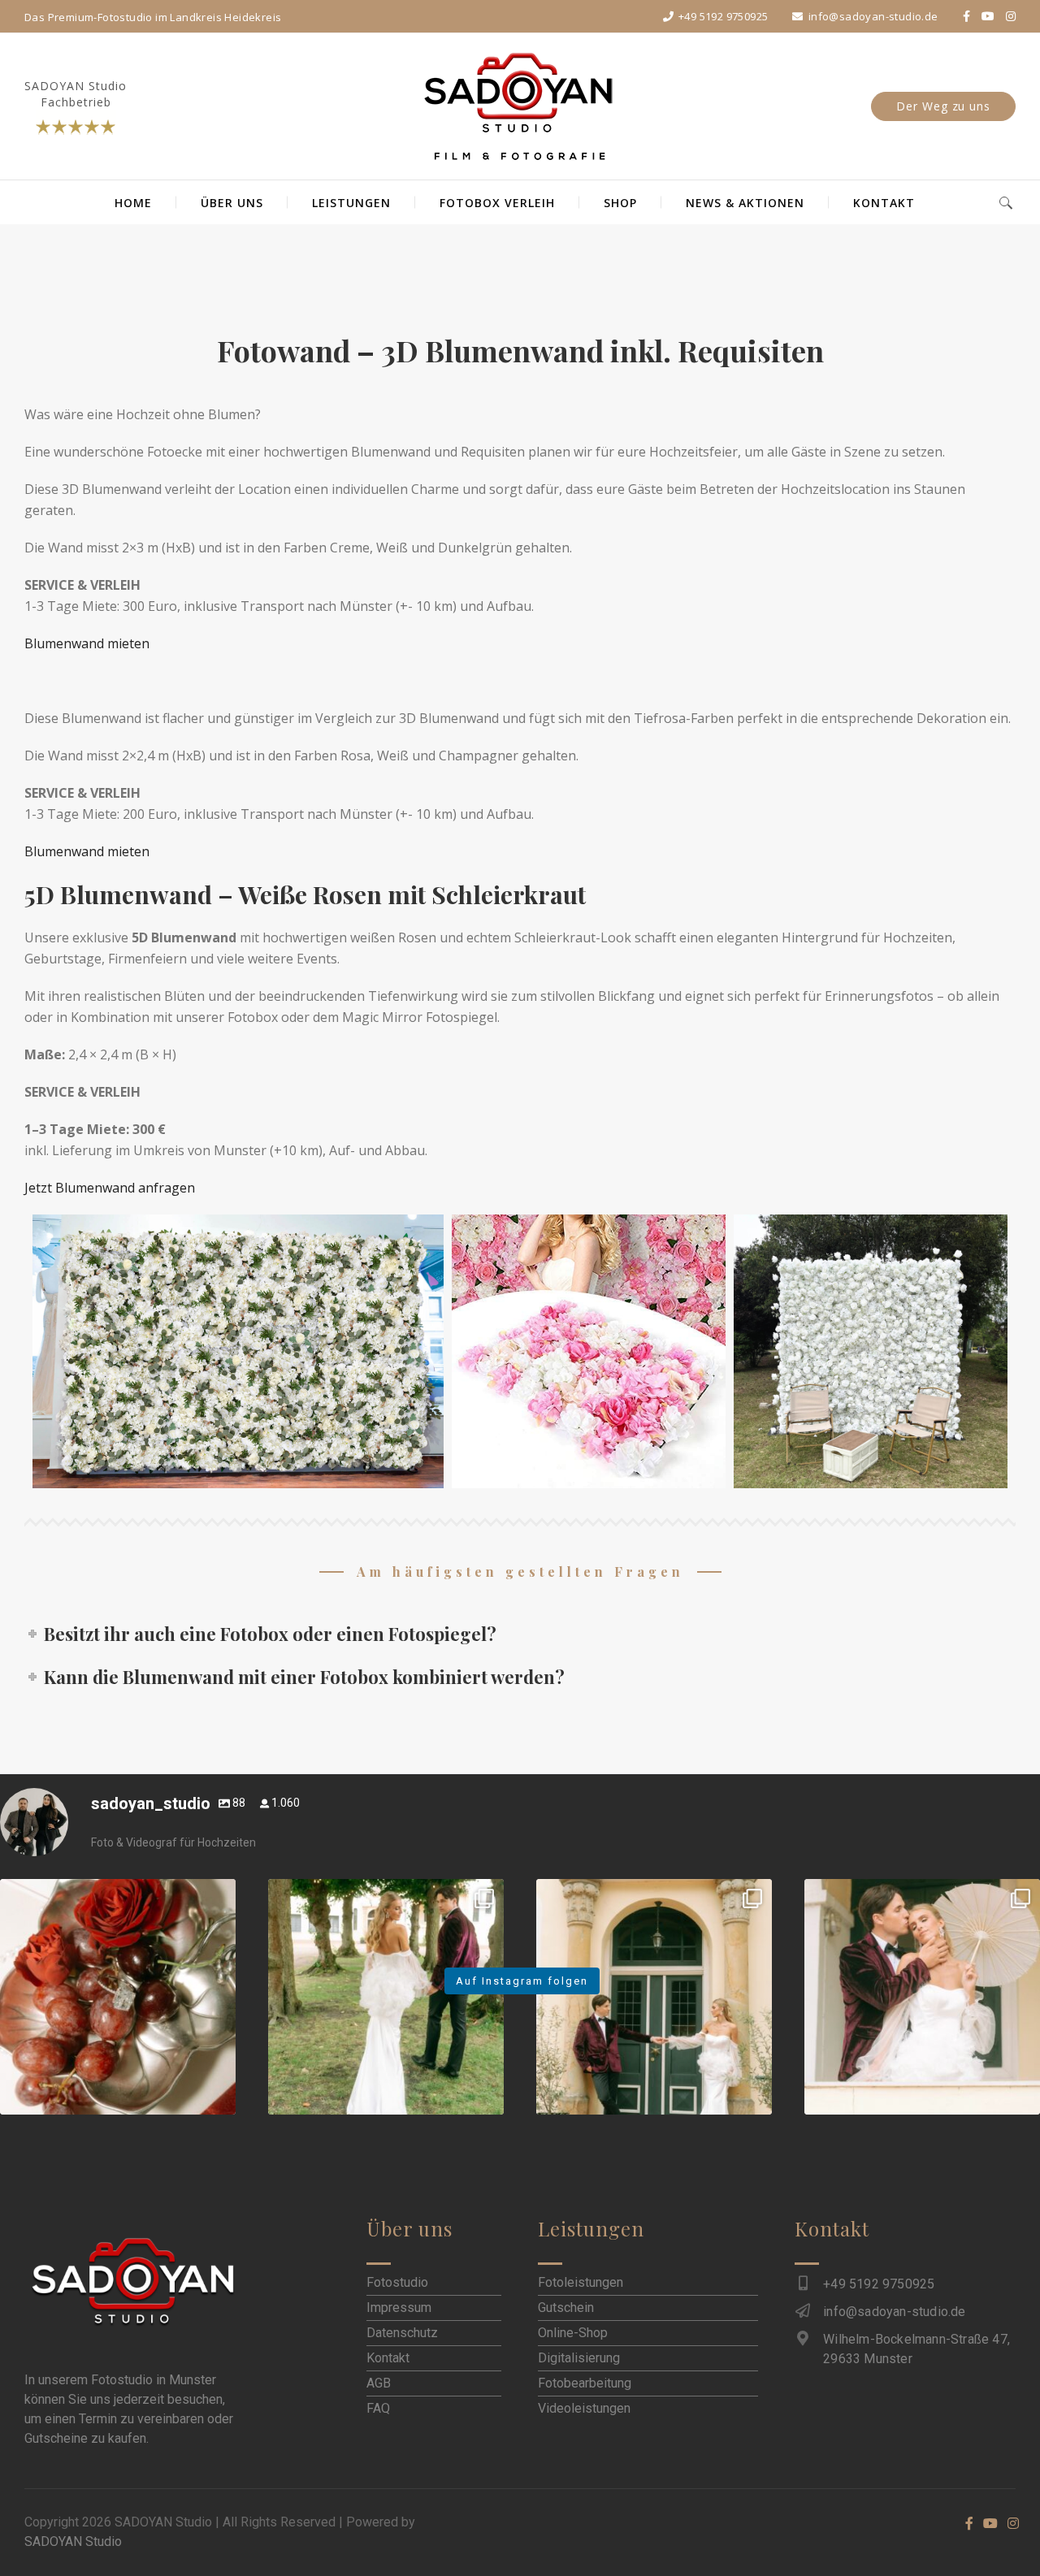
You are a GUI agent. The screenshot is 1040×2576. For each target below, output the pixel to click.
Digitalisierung (579, 2358)
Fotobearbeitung (585, 2383)
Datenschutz (402, 2333)
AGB (379, 2383)
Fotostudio (397, 2282)
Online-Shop (573, 2333)
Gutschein (566, 2308)
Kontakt (388, 2358)
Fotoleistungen (581, 2282)
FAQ (378, 2408)
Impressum (399, 2308)
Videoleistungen (584, 2408)
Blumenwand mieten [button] (87, 643)
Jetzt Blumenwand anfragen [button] (110, 1188)
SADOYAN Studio (73, 2541)
